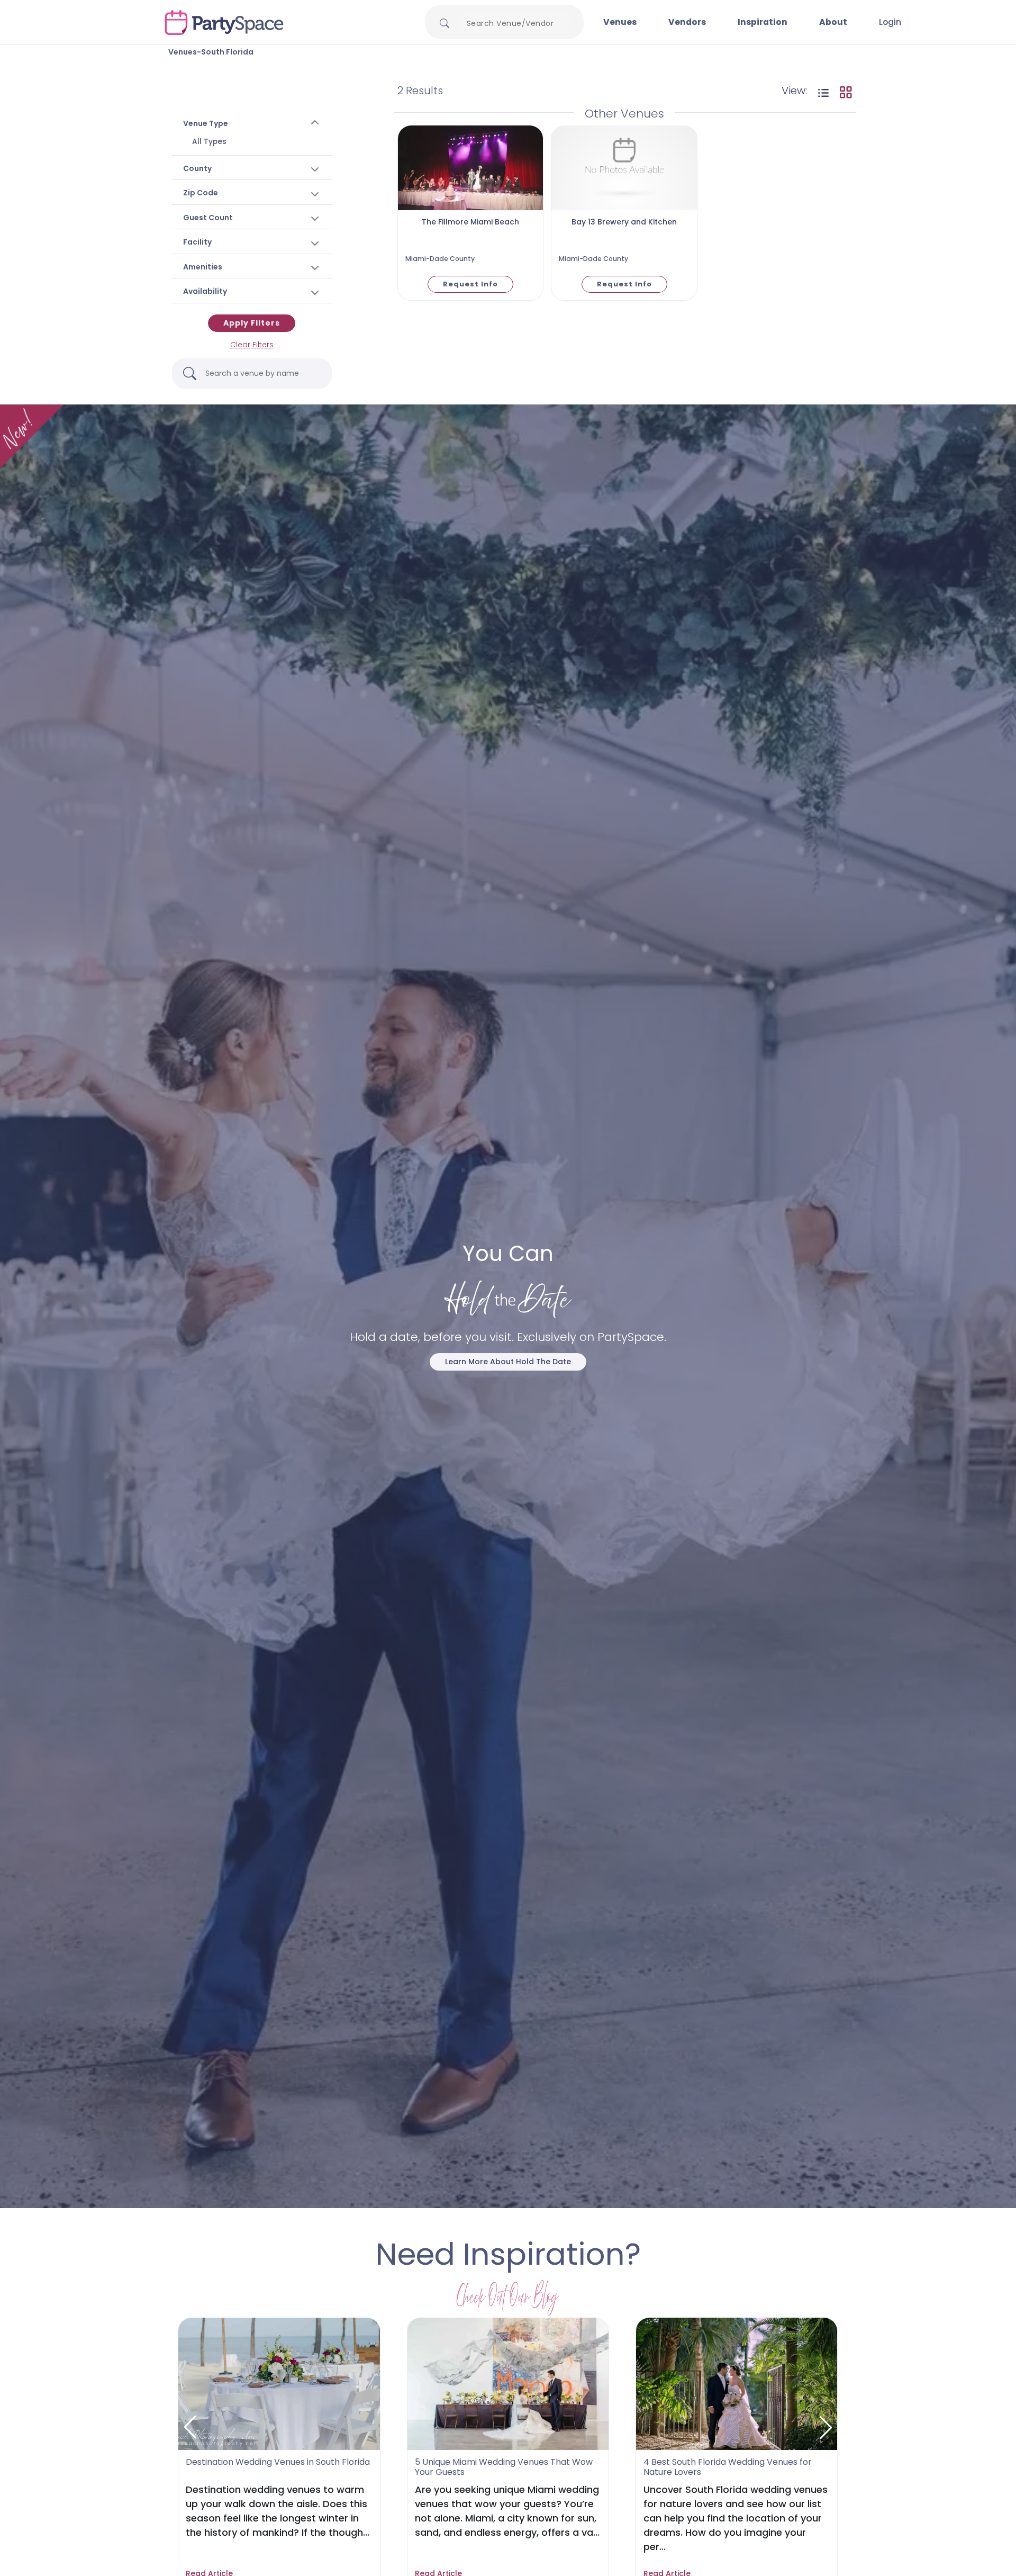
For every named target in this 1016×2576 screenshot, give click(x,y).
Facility (197, 242)
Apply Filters (252, 323)
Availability (205, 291)
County (197, 168)
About (833, 22)
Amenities (203, 267)
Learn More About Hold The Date (508, 1362)
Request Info (470, 284)
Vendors (687, 22)
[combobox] (514, 23)
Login (890, 22)
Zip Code (201, 193)
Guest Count (208, 218)
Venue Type (206, 123)
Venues (620, 22)
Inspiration (763, 22)
